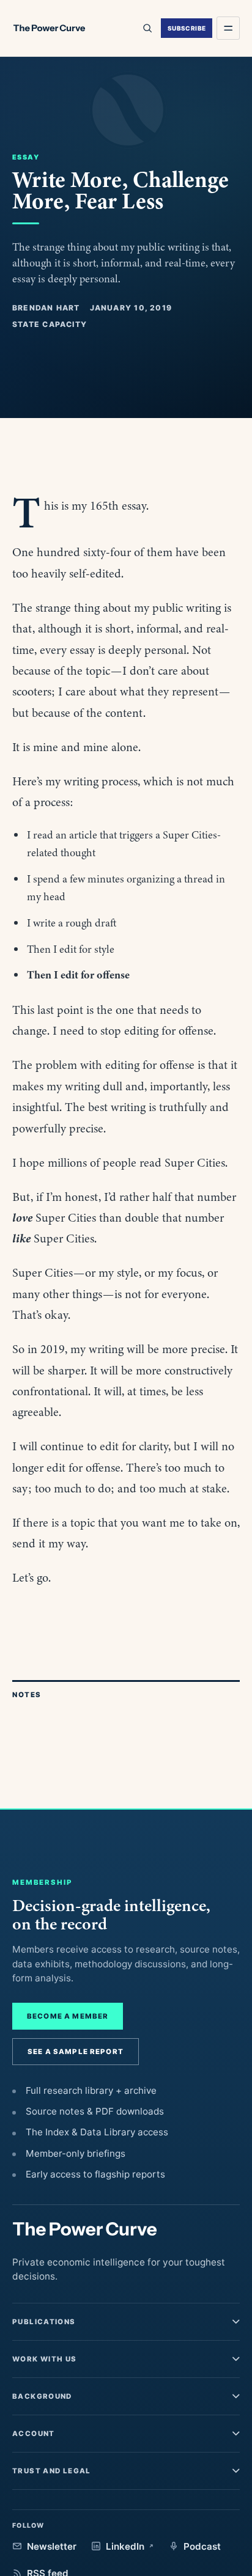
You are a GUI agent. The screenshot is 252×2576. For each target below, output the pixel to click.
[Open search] (147, 28)
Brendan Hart (46, 308)
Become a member (68, 2016)
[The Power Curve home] (49, 28)
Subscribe (187, 28)
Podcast (202, 2546)
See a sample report (76, 2052)
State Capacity (50, 324)
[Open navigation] (228, 28)
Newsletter (52, 2546)
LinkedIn (125, 2546)
